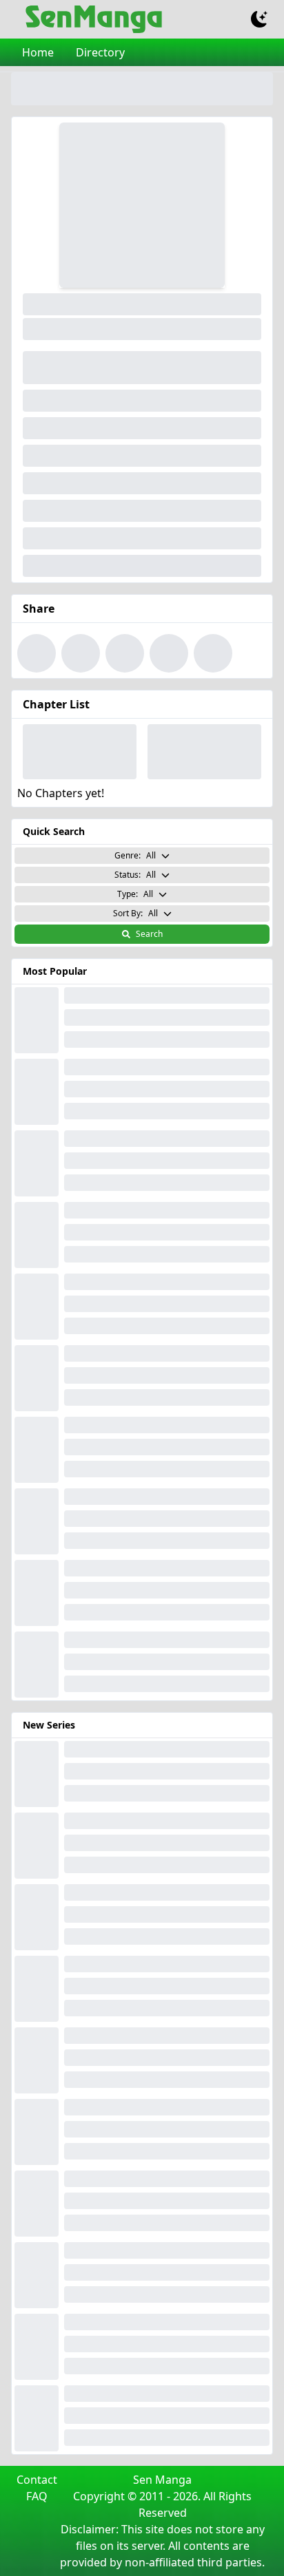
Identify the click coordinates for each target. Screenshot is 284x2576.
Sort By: (135, 913)
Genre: (135, 855)
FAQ (37, 2496)
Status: (135, 875)
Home (38, 52)
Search (149, 934)
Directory (100, 52)
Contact (37, 2480)
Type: (135, 894)
